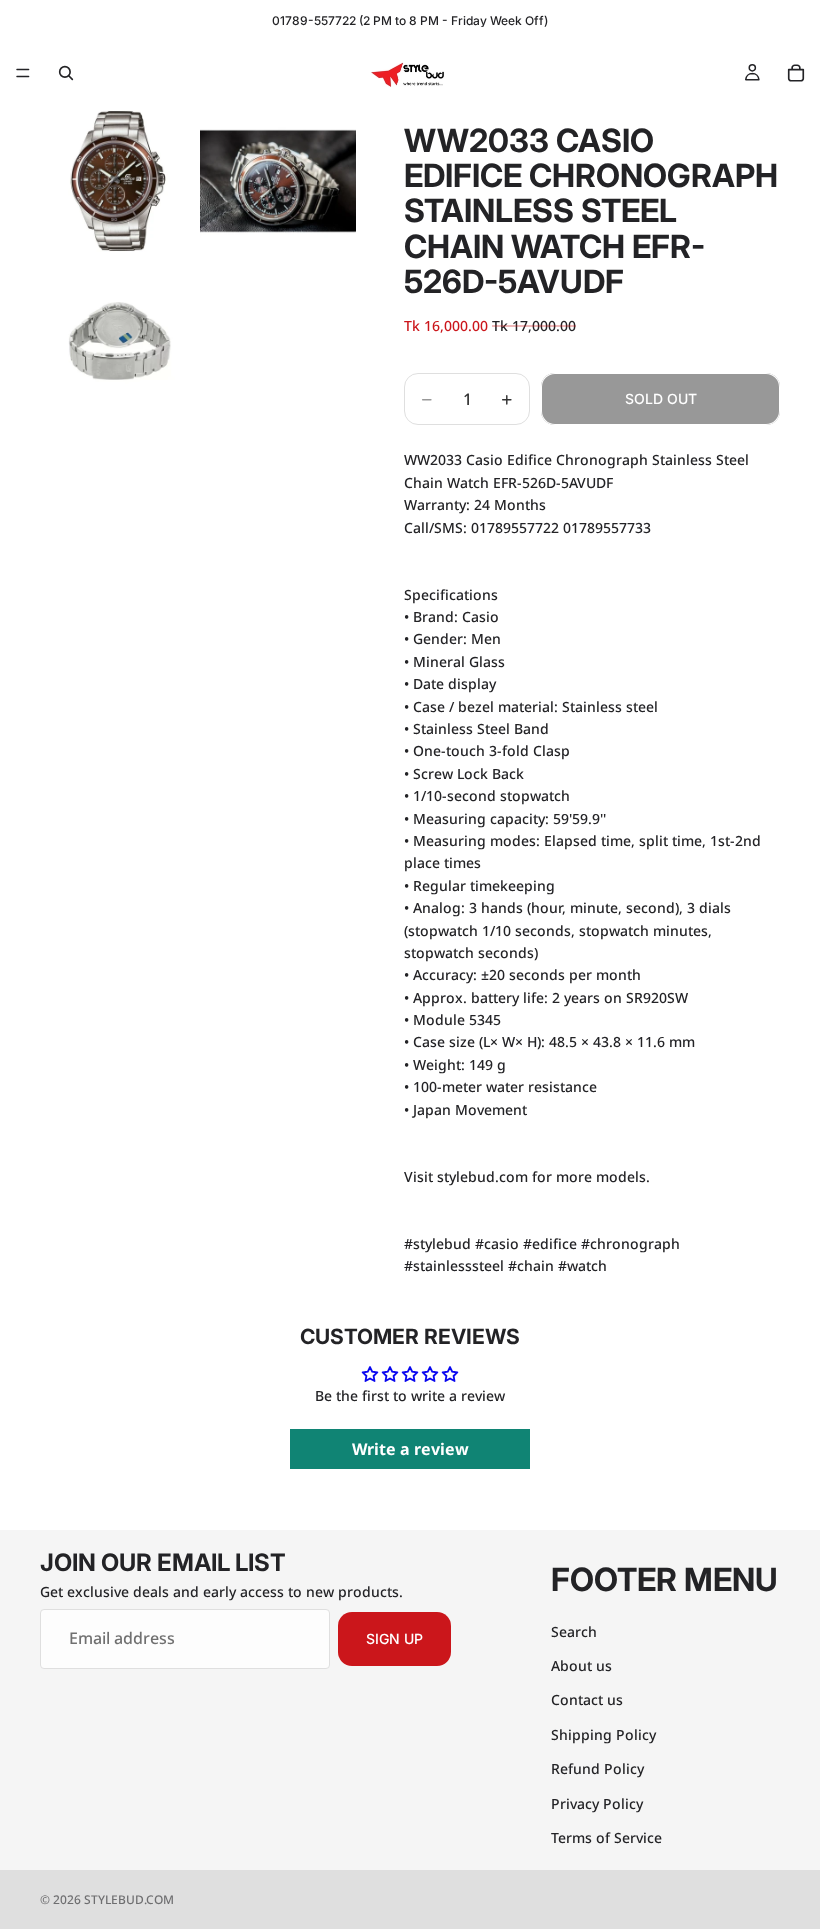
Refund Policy (597, 1768)
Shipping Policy (603, 1733)
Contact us (587, 1699)
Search (574, 1630)
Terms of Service (606, 1836)
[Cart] (796, 73)
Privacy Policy (597, 1802)
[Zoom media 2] (278, 181)
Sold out (661, 398)
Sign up (394, 1638)
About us (581, 1664)
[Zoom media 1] (118, 181)
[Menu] (23, 73)
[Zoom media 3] (118, 341)
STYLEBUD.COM (129, 1899)
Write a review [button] (410, 1449)
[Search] (66, 73)
